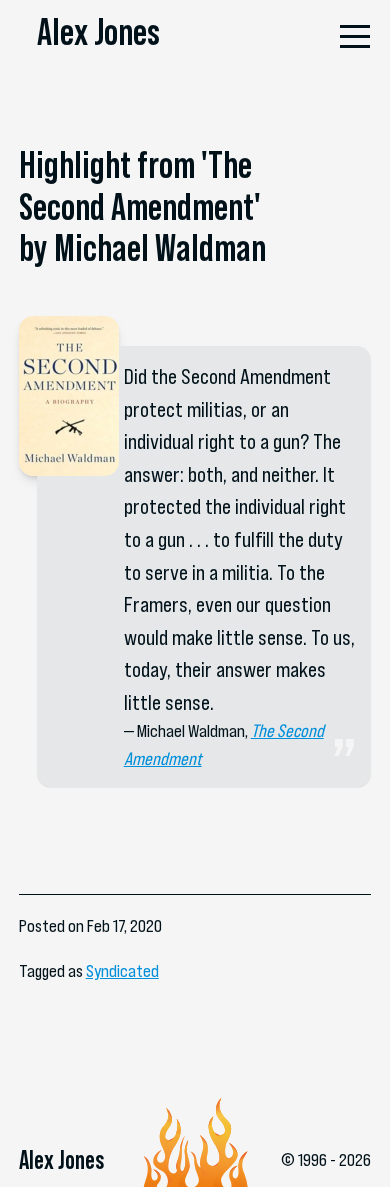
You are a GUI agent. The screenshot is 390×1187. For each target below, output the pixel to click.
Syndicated (122, 971)
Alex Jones (98, 32)
